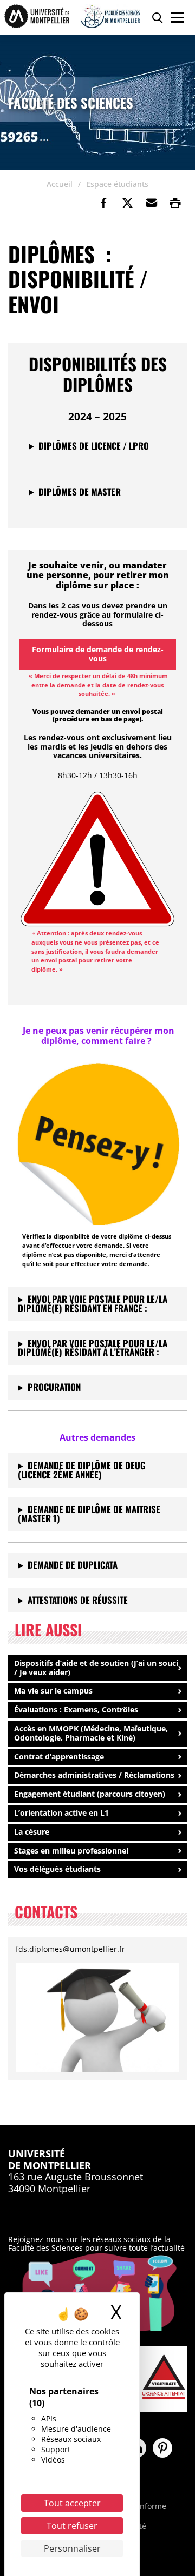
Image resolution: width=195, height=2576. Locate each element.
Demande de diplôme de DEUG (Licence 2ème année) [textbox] (82, 1470)
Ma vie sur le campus (53, 1691)
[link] (103, 203)
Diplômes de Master (80, 491)
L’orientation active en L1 (61, 1813)
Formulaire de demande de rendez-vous (98, 654)
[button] (151, 203)
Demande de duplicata (73, 1565)
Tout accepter (72, 2503)
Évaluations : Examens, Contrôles (76, 1709)
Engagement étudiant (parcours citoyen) (90, 1794)
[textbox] (93, 1348)
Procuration (54, 1387)
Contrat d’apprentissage (59, 1757)
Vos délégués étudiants (57, 1869)
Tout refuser (72, 2526)
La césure (32, 1832)
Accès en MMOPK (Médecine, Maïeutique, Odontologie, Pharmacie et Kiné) (91, 1733)
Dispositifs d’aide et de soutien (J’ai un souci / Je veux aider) (96, 1668)
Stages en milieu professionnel (71, 1851)
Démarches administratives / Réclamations (94, 1775)
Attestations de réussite (78, 1600)
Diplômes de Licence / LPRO (94, 446)
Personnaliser (72, 2548)
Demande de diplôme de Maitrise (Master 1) (89, 1514)
